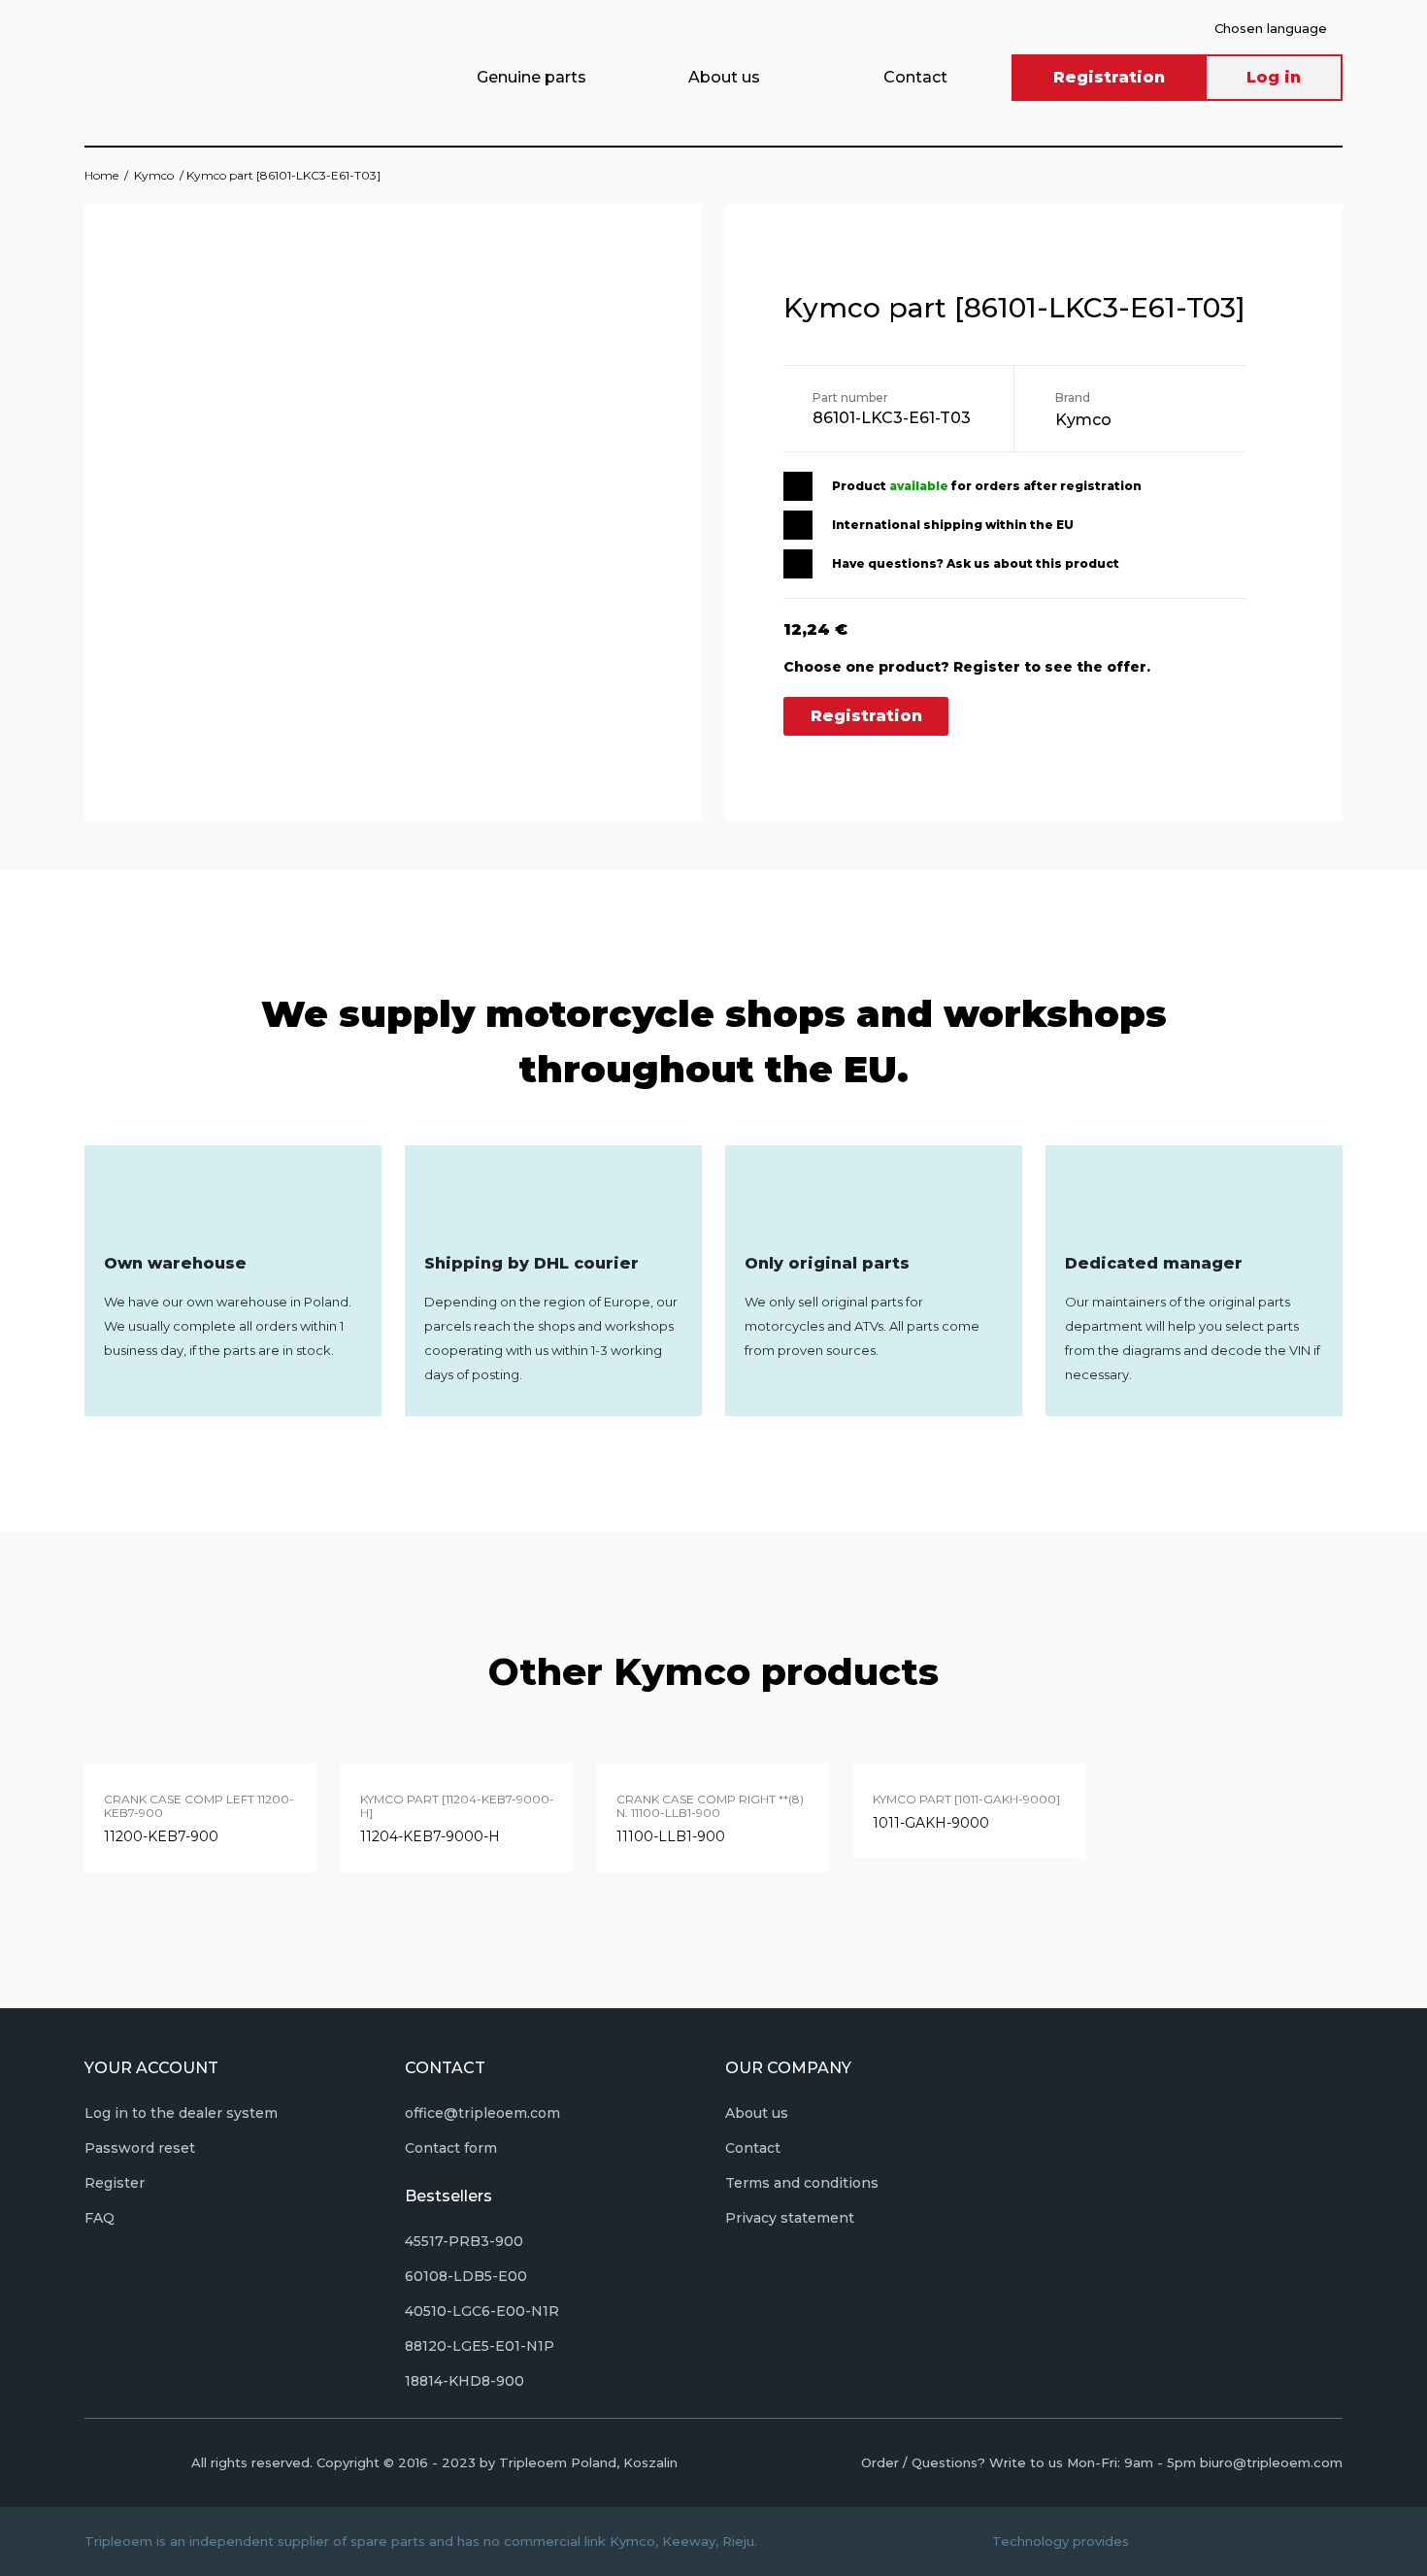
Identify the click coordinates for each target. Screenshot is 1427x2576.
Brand (1073, 397)
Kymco (154, 175)
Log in (1274, 77)
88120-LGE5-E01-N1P (480, 2346)
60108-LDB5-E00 (466, 2276)
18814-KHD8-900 (465, 2381)
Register (115, 2183)
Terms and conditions (802, 2183)
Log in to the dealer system (181, 2113)
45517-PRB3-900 (464, 2241)
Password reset (140, 2148)
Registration (1109, 77)
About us (724, 77)
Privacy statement (790, 2218)
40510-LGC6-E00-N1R (482, 2311)
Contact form (451, 2148)
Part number (850, 397)
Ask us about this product (1033, 563)
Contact (915, 77)
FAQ (100, 2218)
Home (101, 175)
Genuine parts (531, 77)
